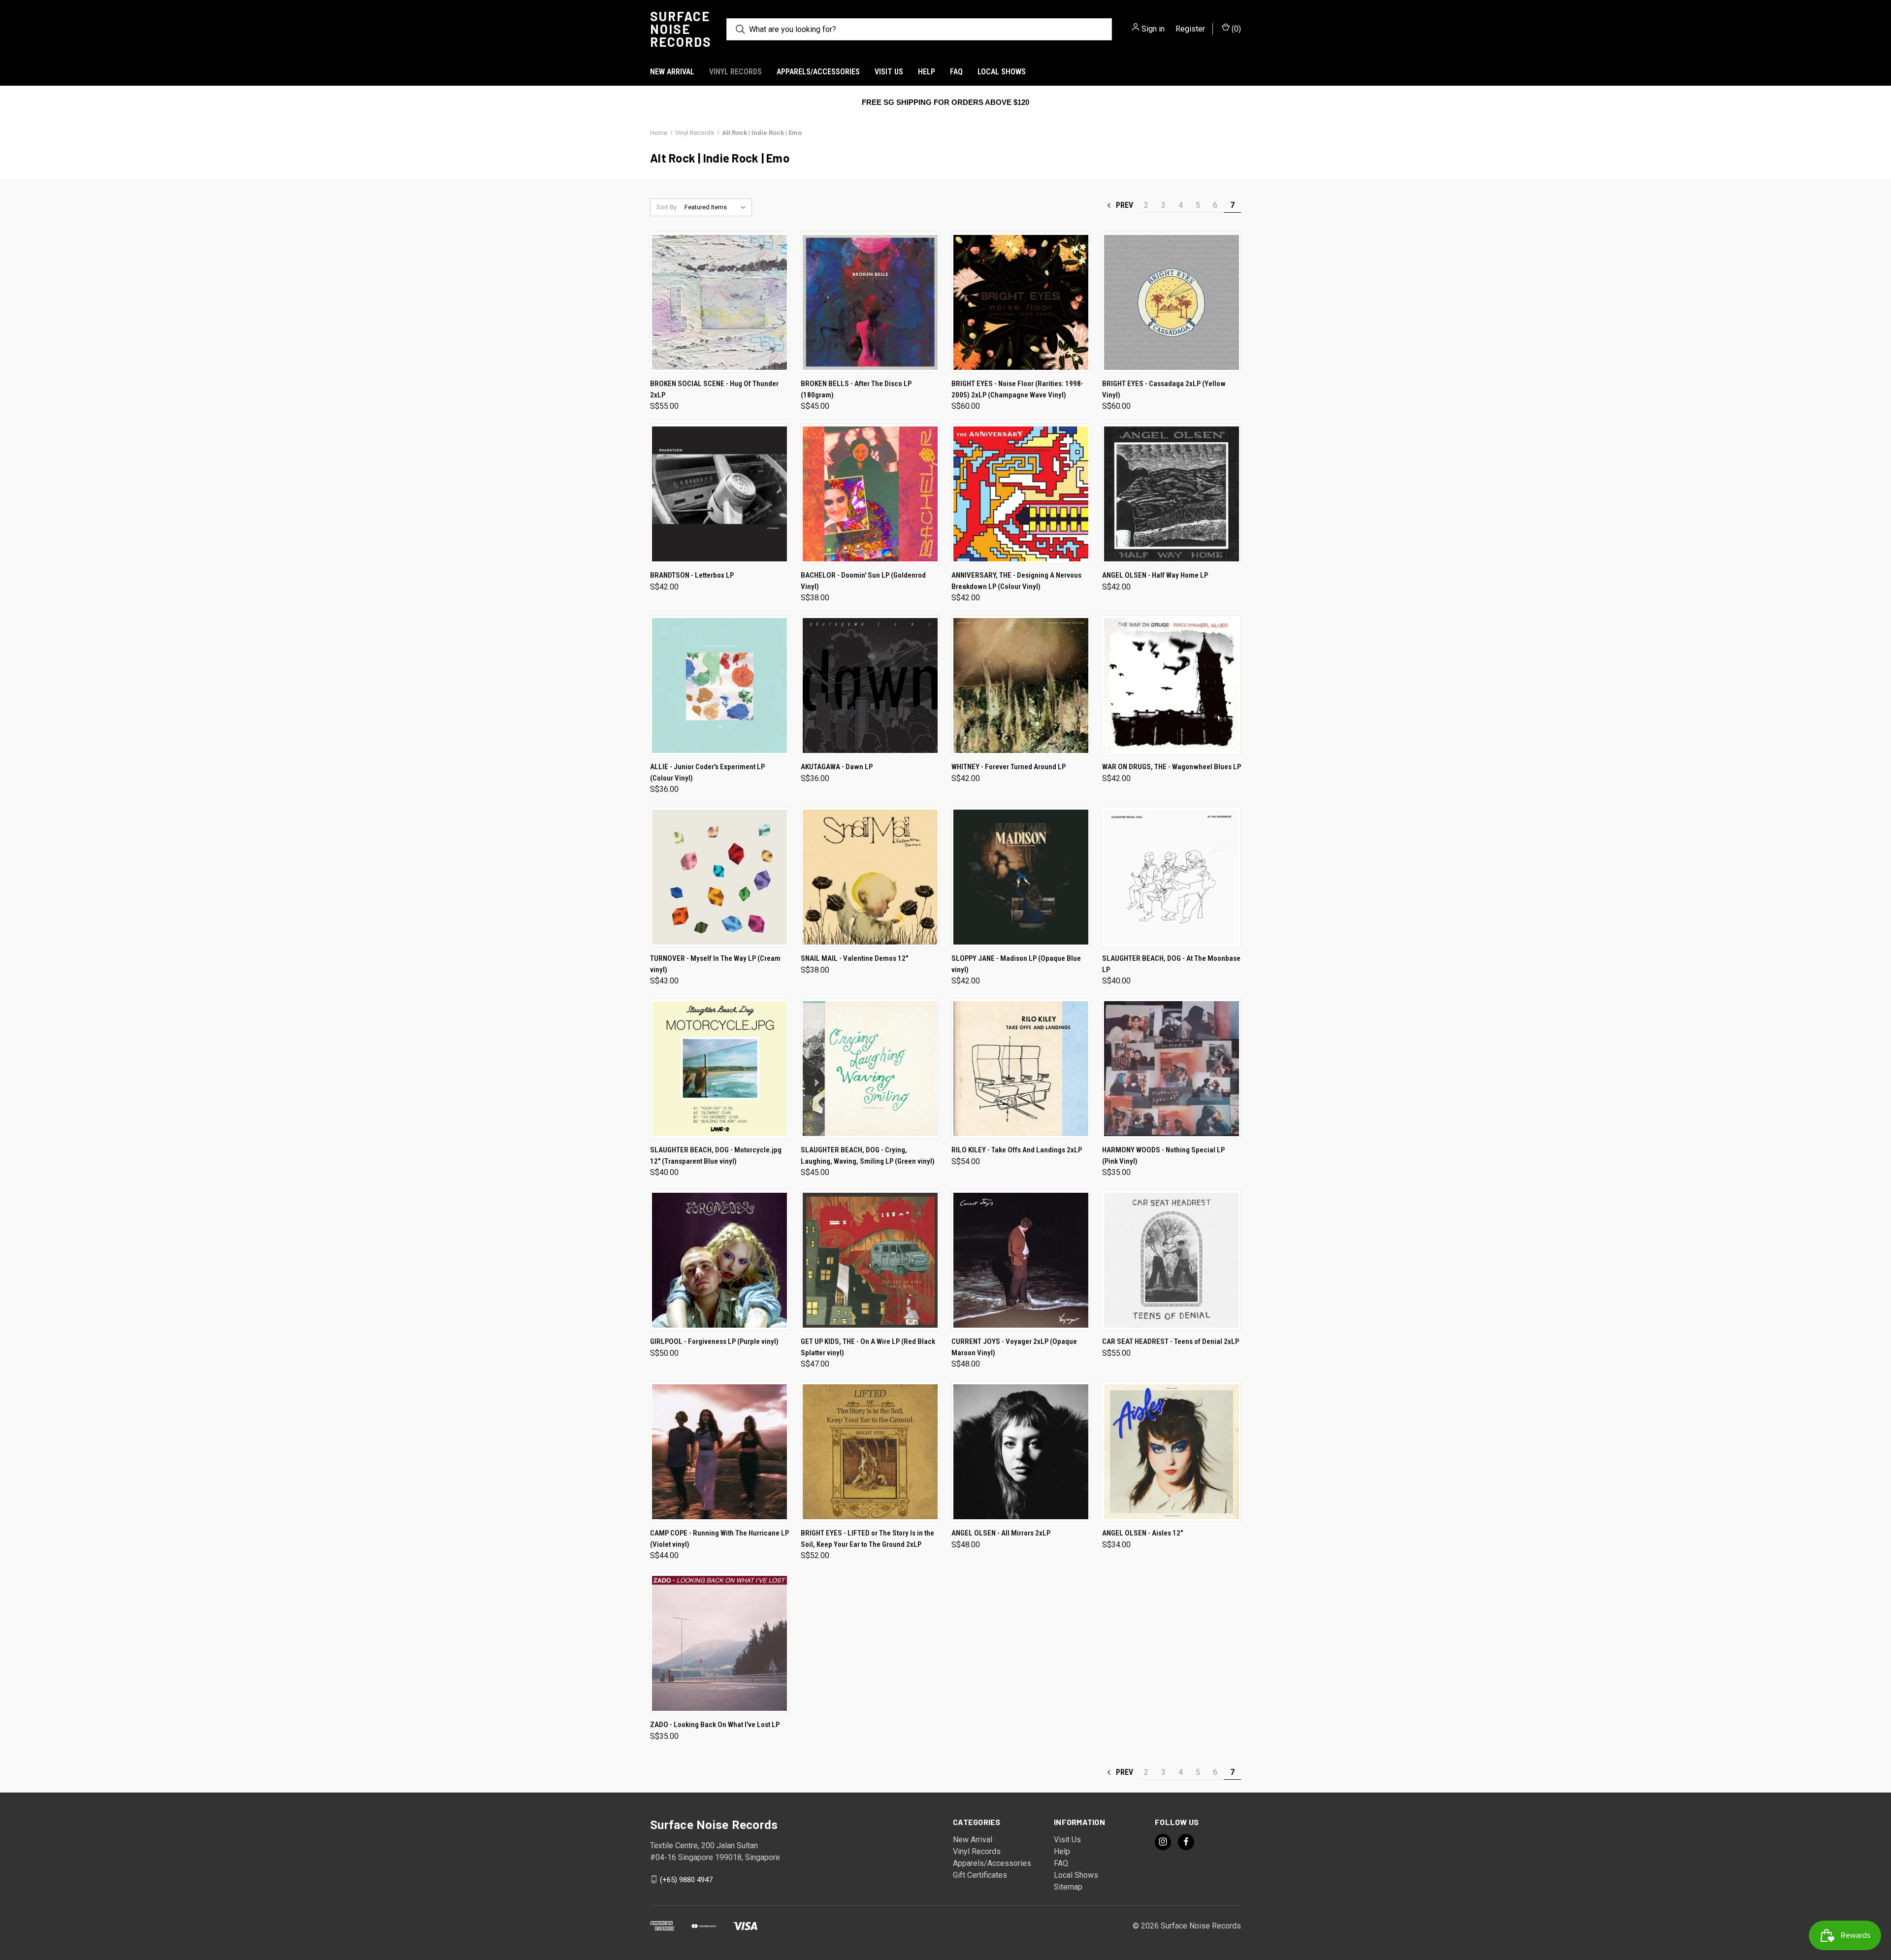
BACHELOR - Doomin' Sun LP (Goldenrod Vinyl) (863, 581)
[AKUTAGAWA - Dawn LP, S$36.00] (870, 685)
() (1235, 29)
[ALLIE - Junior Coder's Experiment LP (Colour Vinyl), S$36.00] (719, 685)
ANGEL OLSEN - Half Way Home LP (1155, 575)
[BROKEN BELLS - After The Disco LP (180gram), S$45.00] (870, 302)
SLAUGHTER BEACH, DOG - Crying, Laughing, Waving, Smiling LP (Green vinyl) (868, 1156)
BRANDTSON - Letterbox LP (692, 575)
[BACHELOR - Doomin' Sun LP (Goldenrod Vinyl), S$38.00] (870, 494)
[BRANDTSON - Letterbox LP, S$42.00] (719, 494)
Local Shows (1002, 72)
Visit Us (889, 72)
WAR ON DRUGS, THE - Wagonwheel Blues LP (1172, 767)
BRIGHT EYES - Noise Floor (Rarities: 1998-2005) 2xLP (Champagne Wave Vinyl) (1017, 389)
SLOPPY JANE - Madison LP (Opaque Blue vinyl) (1016, 964)
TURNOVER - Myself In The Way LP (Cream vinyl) (715, 964)
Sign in (1153, 29)
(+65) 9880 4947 (686, 1879)
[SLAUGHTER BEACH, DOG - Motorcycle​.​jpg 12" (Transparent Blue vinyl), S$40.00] (719, 1068)
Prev (1124, 205)
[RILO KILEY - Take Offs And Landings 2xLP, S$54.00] (1021, 1068)
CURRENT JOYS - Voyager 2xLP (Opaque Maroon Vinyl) (1014, 1347)
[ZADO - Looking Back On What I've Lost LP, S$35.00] (719, 1643)
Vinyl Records (735, 72)
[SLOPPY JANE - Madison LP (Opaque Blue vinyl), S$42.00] (1021, 877)
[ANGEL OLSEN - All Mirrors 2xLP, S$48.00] (1021, 1452)
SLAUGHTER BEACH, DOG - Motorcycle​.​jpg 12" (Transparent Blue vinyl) (716, 1156)
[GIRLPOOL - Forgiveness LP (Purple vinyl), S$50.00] (719, 1260)
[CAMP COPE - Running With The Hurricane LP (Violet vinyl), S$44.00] (719, 1452)
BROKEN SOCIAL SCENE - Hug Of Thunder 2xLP (714, 389)
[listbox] (717, 207)
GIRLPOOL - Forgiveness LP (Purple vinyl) (714, 1341)
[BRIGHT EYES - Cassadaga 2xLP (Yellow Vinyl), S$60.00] (1172, 302)
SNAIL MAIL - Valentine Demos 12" (854, 958)
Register (1190, 29)
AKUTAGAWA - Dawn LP (837, 767)
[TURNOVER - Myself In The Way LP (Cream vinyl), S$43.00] (719, 877)
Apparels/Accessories (818, 72)
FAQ (956, 72)
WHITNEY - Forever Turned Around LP (1009, 767)
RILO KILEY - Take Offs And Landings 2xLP (1017, 1150)
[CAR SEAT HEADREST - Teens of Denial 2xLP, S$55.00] (1172, 1260)
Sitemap (1068, 1887)
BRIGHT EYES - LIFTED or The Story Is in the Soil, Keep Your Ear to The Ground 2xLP (867, 1539)
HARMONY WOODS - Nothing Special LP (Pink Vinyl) (1163, 1156)
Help (927, 72)
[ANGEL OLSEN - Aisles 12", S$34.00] (1172, 1452)
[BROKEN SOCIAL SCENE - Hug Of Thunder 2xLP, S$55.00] (719, 302)
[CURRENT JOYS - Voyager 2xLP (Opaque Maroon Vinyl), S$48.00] (1021, 1260)
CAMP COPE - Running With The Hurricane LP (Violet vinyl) (719, 1539)
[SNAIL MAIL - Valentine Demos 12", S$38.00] (870, 877)
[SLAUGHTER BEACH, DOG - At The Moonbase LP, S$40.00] (1172, 877)
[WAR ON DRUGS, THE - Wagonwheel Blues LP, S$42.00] (1172, 685)
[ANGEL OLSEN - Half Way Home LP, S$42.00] (1172, 494)
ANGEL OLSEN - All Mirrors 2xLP (1001, 1533)
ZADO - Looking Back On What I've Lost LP (715, 1725)
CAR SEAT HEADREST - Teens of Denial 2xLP (1171, 1341)
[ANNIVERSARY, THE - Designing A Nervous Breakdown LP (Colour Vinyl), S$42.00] (1021, 494)
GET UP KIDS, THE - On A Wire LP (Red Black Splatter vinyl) (868, 1347)
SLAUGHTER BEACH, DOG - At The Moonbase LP (1171, 964)
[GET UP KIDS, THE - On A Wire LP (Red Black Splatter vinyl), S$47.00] (870, 1260)
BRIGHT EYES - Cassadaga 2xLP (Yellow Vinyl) (1164, 389)
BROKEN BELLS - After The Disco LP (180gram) (856, 389)
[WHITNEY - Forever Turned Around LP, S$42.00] (1021, 685)
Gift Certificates (980, 1875)
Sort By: (667, 207)
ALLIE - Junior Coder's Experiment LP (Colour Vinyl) (707, 772)
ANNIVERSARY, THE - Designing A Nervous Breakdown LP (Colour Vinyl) (1016, 581)
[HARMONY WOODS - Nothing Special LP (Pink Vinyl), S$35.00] (1172, 1068)
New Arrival (672, 72)
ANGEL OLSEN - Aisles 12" (1142, 1533)
